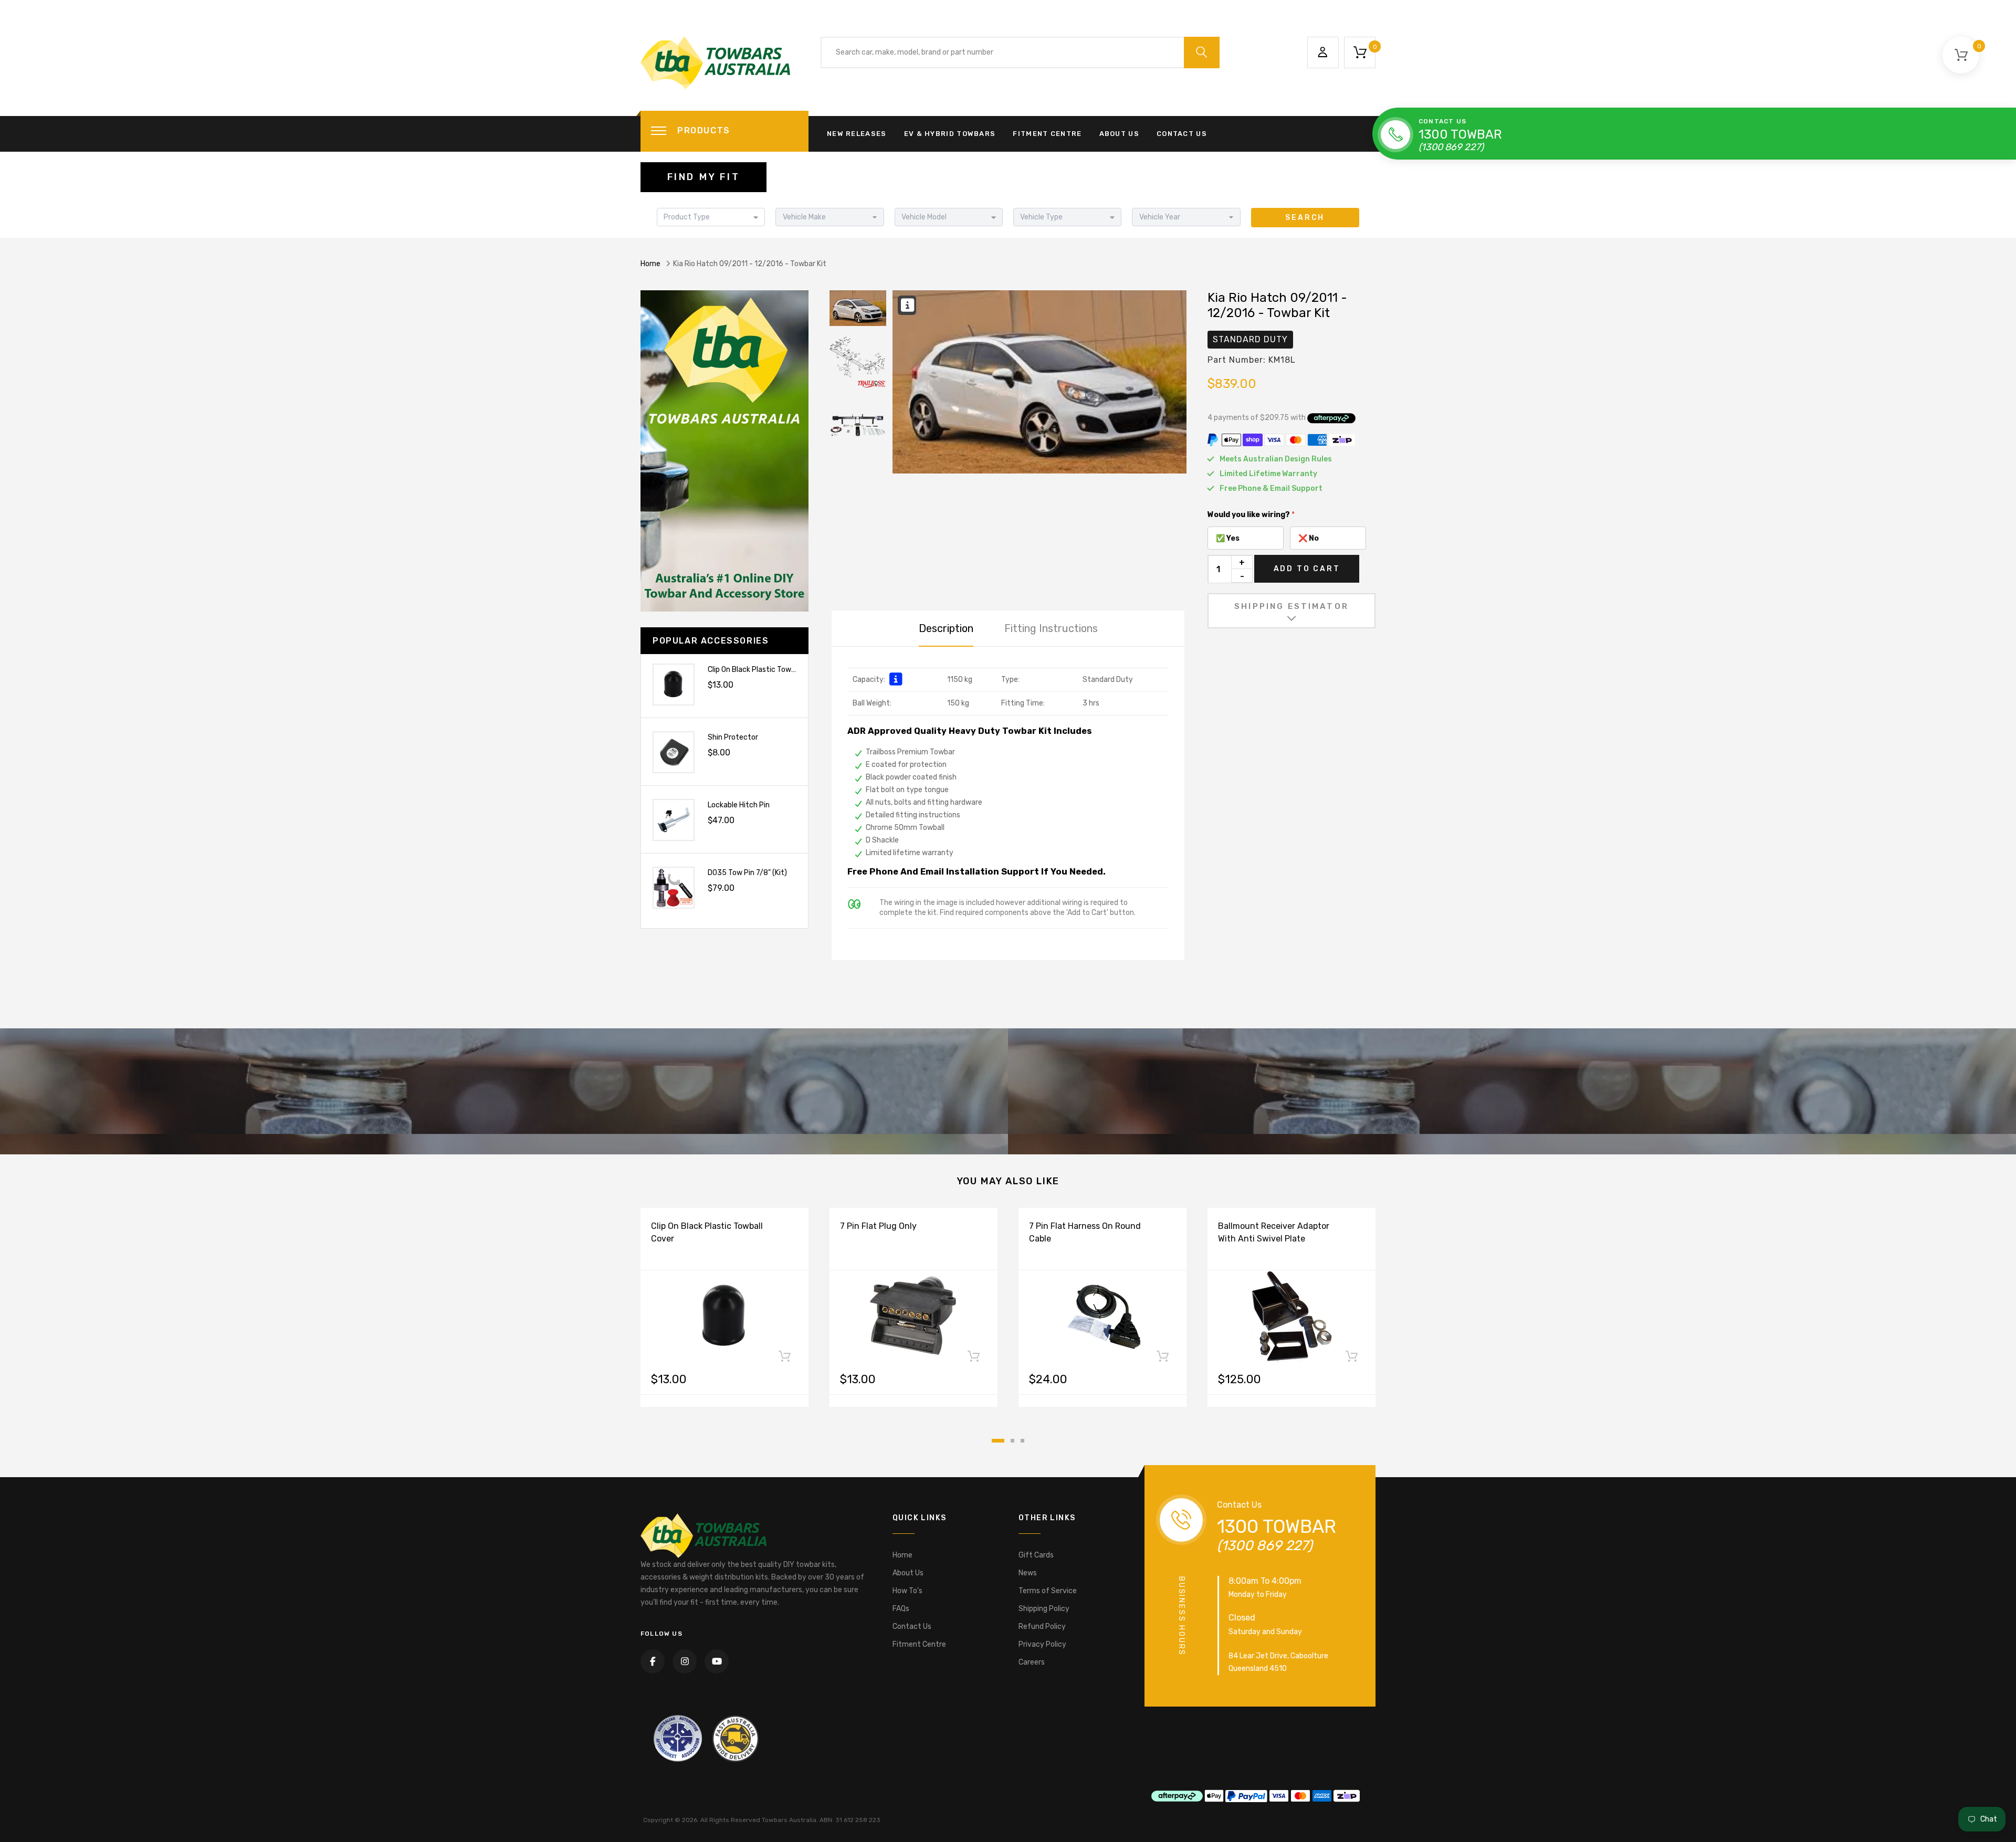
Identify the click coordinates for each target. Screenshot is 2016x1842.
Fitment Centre (1047, 134)
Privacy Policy (1042, 1644)
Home (650, 264)
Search (1305, 218)
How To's (907, 1591)
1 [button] (998, 1441)
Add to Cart (1307, 569)
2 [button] (1012, 1441)
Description (946, 628)
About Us (1119, 134)
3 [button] (1022, 1441)
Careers (1032, 1662)
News (1028, 1573)
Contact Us (1182, 134)
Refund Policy (1042, 1627)
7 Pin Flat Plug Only (878, 1226)
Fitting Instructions (1051, 628)
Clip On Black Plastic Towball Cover (766, 670)
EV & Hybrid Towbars (950, 134)
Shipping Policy (1044, 1609)
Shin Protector (733, 737)
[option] (1039, 382)
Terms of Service (1048, 1591)
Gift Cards (1036, 1555)
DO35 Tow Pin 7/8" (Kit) (747, 873)
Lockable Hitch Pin (739, 805)
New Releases (857, 134)
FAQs (901, 1609)
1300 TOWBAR (1460, 134)
